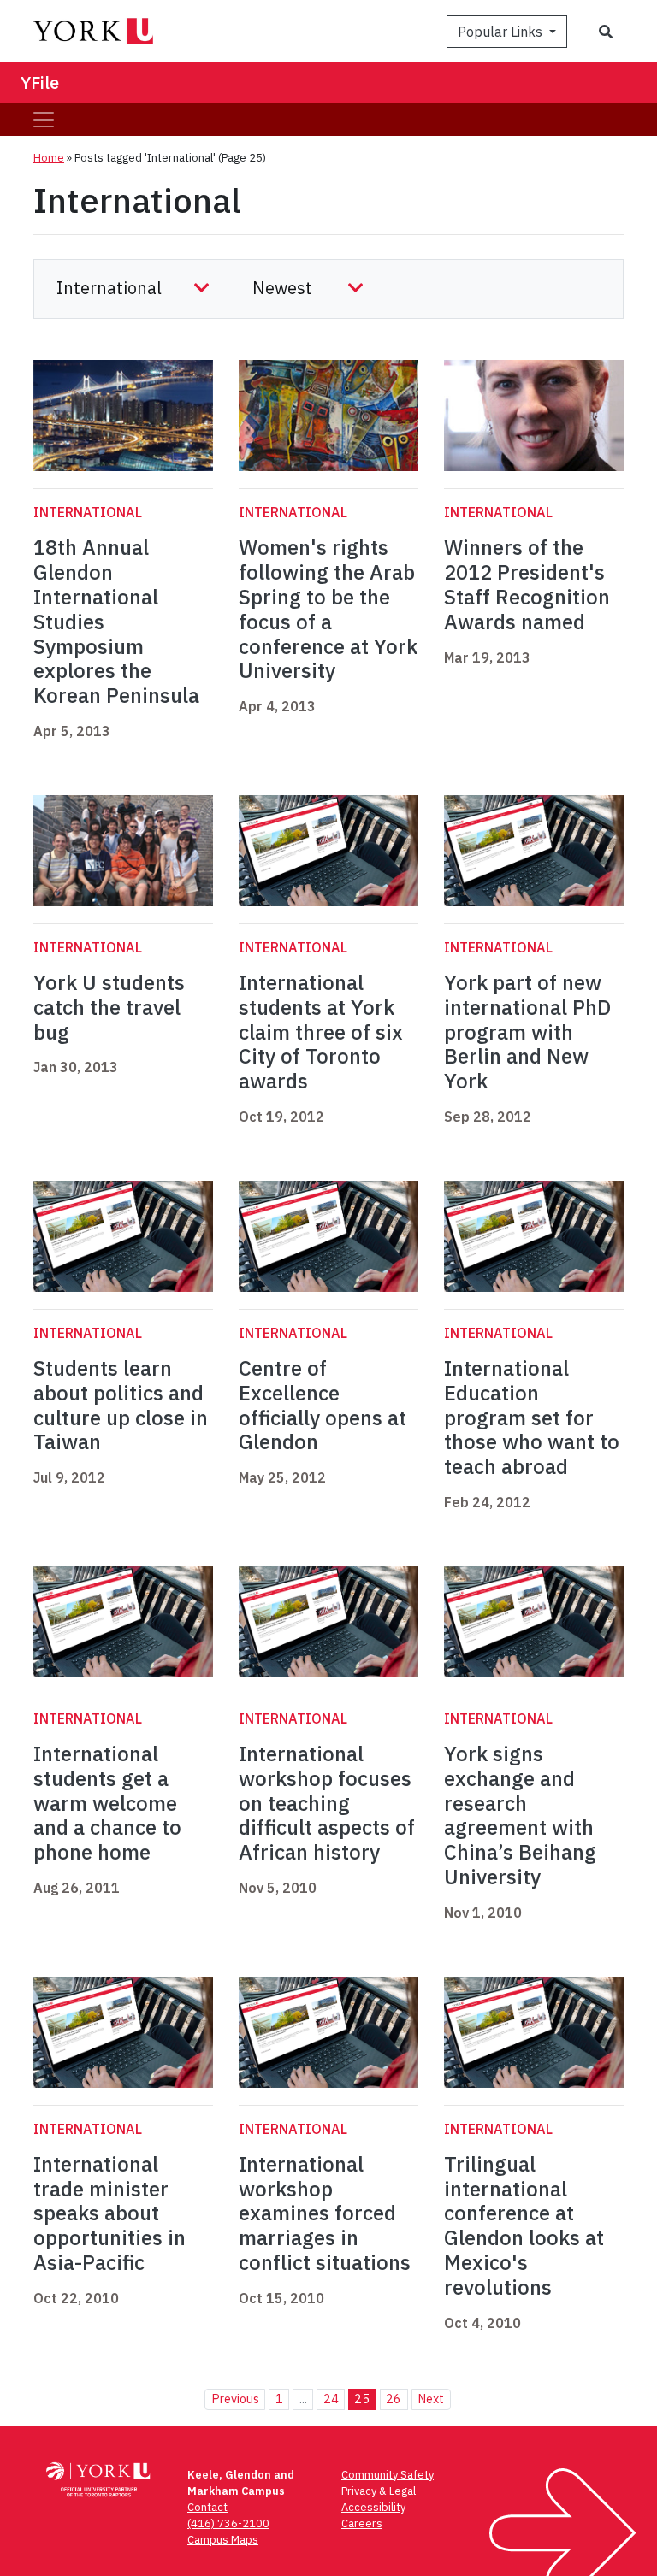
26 (394, 2399)
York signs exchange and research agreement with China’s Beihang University (520, 1815)
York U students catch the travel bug (109, 1007)
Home (49, 158)
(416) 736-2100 (228, 2523)
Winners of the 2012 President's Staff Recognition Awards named (527, 584)
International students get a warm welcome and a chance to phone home (107, 1803)
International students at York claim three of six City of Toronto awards (321, 1032)
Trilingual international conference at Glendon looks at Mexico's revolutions (524, 2225)
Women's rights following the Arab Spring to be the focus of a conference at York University (328, 609)
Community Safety (388, 2475)
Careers (362, 2523)
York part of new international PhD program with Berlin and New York (527, 1032)
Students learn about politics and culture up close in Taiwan (121, 1405)
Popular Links (502, 32)
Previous (235, 2399)
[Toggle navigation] (44, 120)
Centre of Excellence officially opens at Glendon (323, 1405)
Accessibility (373, 2507)
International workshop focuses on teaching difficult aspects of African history (327, 1803)
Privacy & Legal (379, 2491)
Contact (207, 2507)
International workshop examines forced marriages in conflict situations (325, 2213)
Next (431, 2399)
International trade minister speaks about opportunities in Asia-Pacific (109, 2213)
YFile (40, 83)
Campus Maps (223, 2540)
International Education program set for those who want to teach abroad (532, 1417)
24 (331, 2399)
